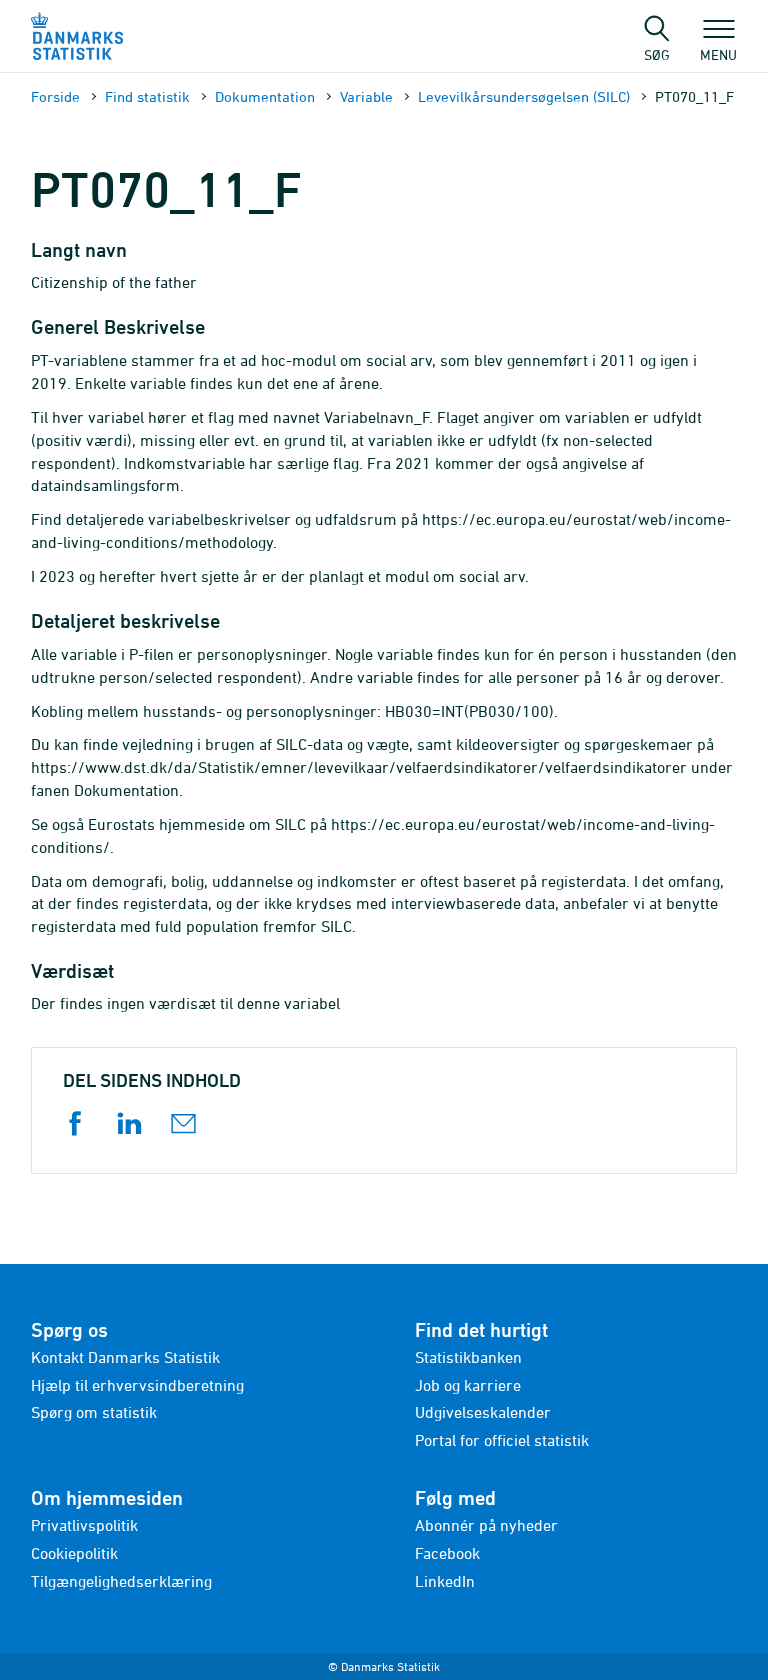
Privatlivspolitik (84, 1525)
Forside (55, 96)
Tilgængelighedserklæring (121, 1581)
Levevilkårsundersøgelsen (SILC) (524, 96)
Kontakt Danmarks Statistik (125, 1357)
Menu (718, 54)
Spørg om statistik (94, 1412)
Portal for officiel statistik (502, 1440)
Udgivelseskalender (483, 1412)
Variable (366, 96)
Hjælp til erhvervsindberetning (137, 1385)
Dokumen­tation (265, 96)
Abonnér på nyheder (486, 1525)
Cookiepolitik (74, 1553)
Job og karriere (468, 1385)
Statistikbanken (468, 1357)
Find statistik (147, 96)
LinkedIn (445, 1581)
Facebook (447, 1553)
